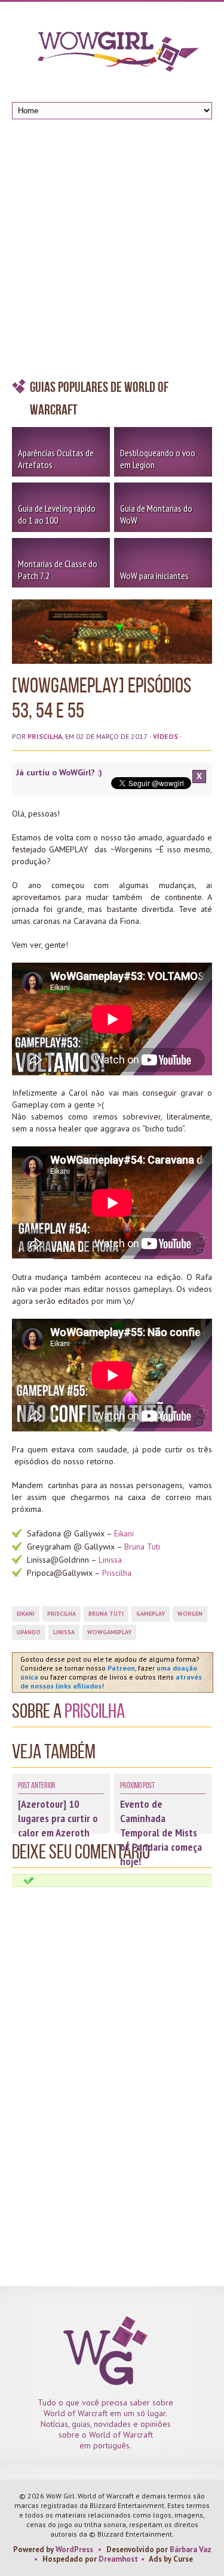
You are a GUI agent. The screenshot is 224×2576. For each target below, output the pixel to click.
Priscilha (45, 736)
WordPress (74, 2549)
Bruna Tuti (142, 1547)
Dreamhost (118, 2559)
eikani (26, 1614)
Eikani (124, 1533)
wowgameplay (109, 1632)
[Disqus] (112, 2037)
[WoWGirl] (112, 55)
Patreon (121, 1668)
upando (29, 1632)
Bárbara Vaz (191, 2549)
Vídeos (165, 736)
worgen (190, 1614)
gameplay (151, 1614)
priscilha (62, 1614)
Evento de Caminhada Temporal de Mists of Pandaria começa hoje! (161, 1833)
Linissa (111, 1560)
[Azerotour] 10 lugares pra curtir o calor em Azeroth (58, 1818)
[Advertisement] (112, 252)
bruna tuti (106, 1614)
